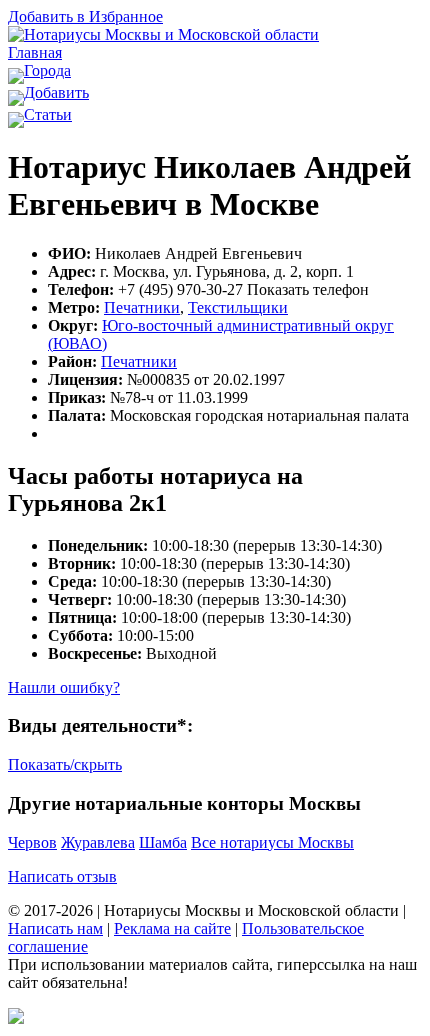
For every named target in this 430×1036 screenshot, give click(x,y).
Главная (35, 52)
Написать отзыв (62, 876)
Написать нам (55, 928)
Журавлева (98, 842)
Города (47, 70)
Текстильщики (238, 307)
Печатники (142, 307)
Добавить (56, 92)
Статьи (48, 114)
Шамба (163, 842)
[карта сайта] (16, 1018)
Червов (32, 842)
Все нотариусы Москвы (272, 842)
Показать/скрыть (65, 764)
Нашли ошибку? (64, 687)
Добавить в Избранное (85, 16)
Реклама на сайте (172, 928)
